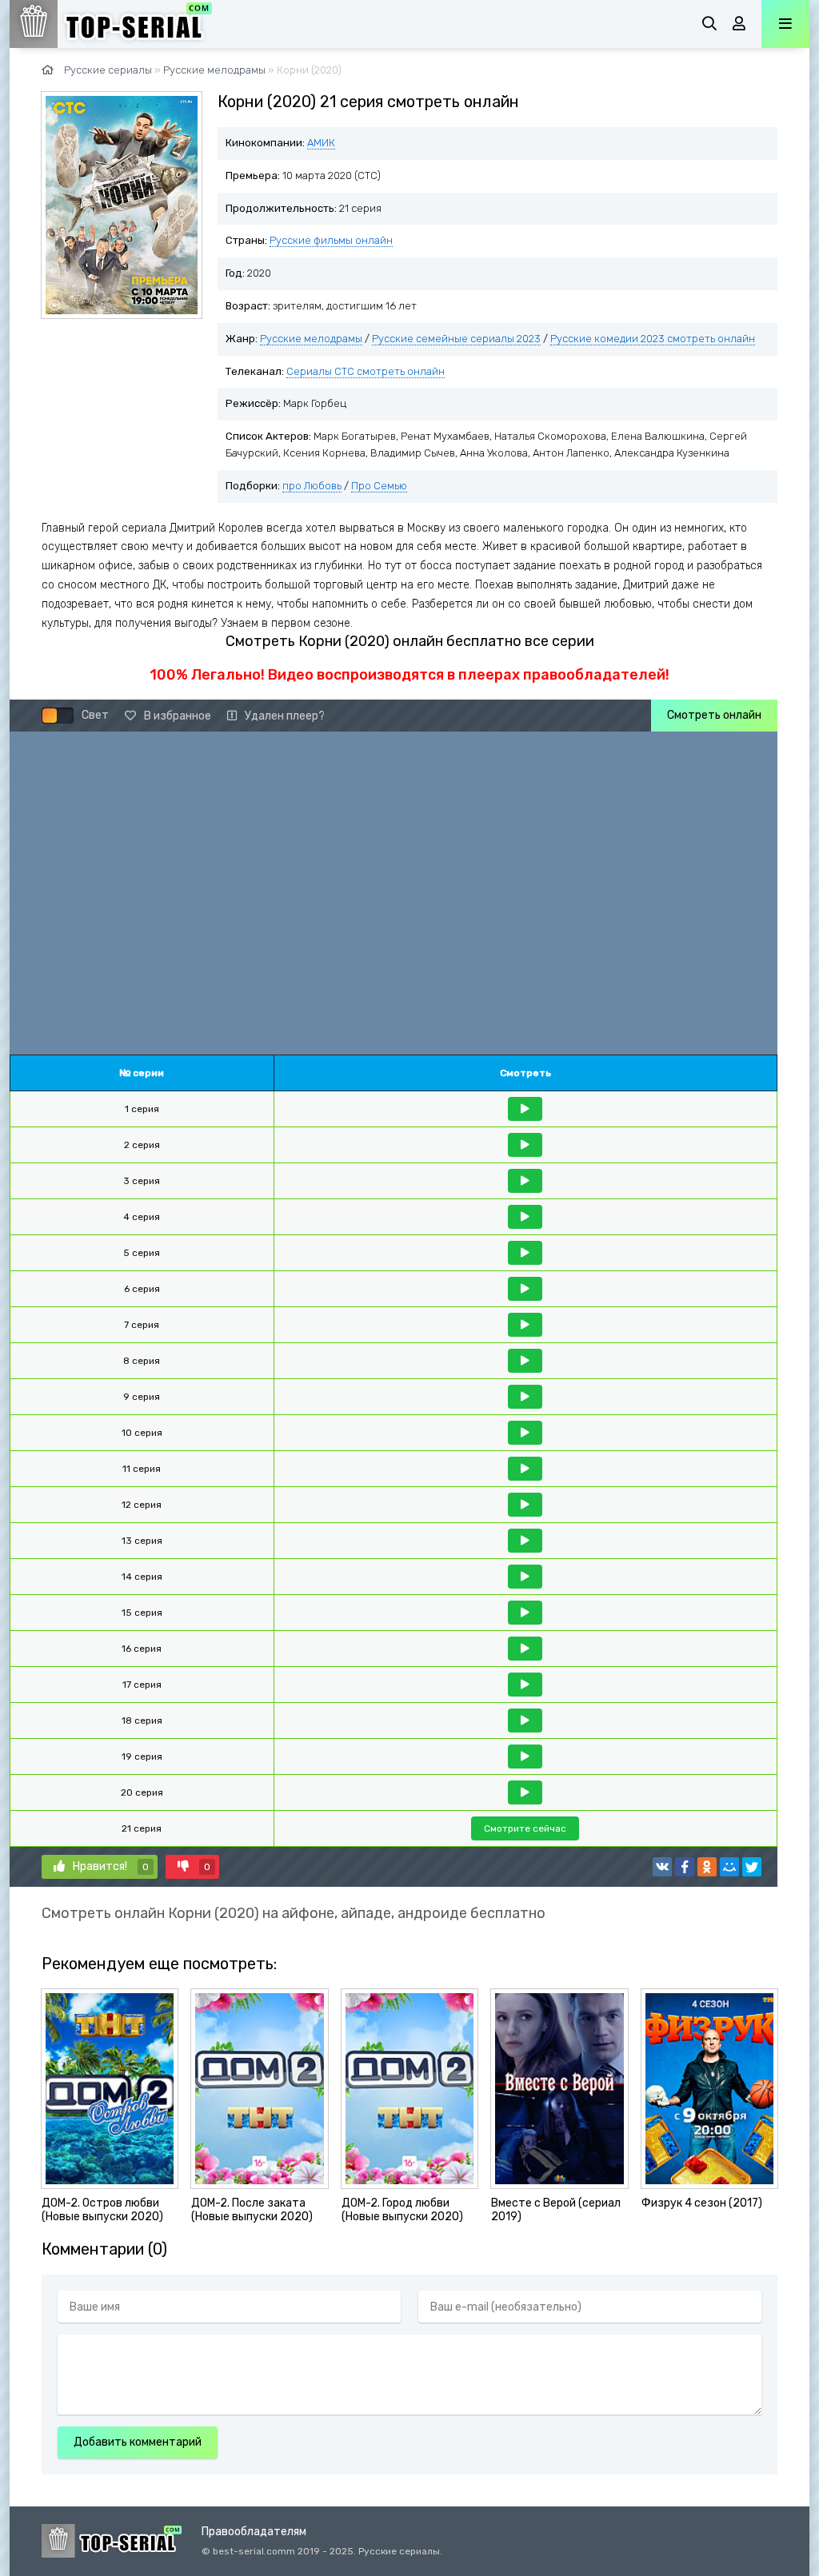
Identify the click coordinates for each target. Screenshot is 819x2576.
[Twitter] (752, 1867)
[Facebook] (685, 1867)
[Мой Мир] (729, 1867)
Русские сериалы (108, 70)
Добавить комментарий (138, 2442)
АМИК (321, 143)
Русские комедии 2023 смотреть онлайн (653, 339)
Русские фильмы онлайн (331, 240)
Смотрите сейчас (525, 1828)
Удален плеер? (285, 716)
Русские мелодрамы (214, 70)
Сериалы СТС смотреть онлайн (366, 371)
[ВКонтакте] (662, 1867)
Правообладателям (254, 2532)
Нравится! (111, 1866)
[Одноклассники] (707, 1867)
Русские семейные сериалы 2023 (456, 339)
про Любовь (312, 486)
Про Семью (379, 486)
